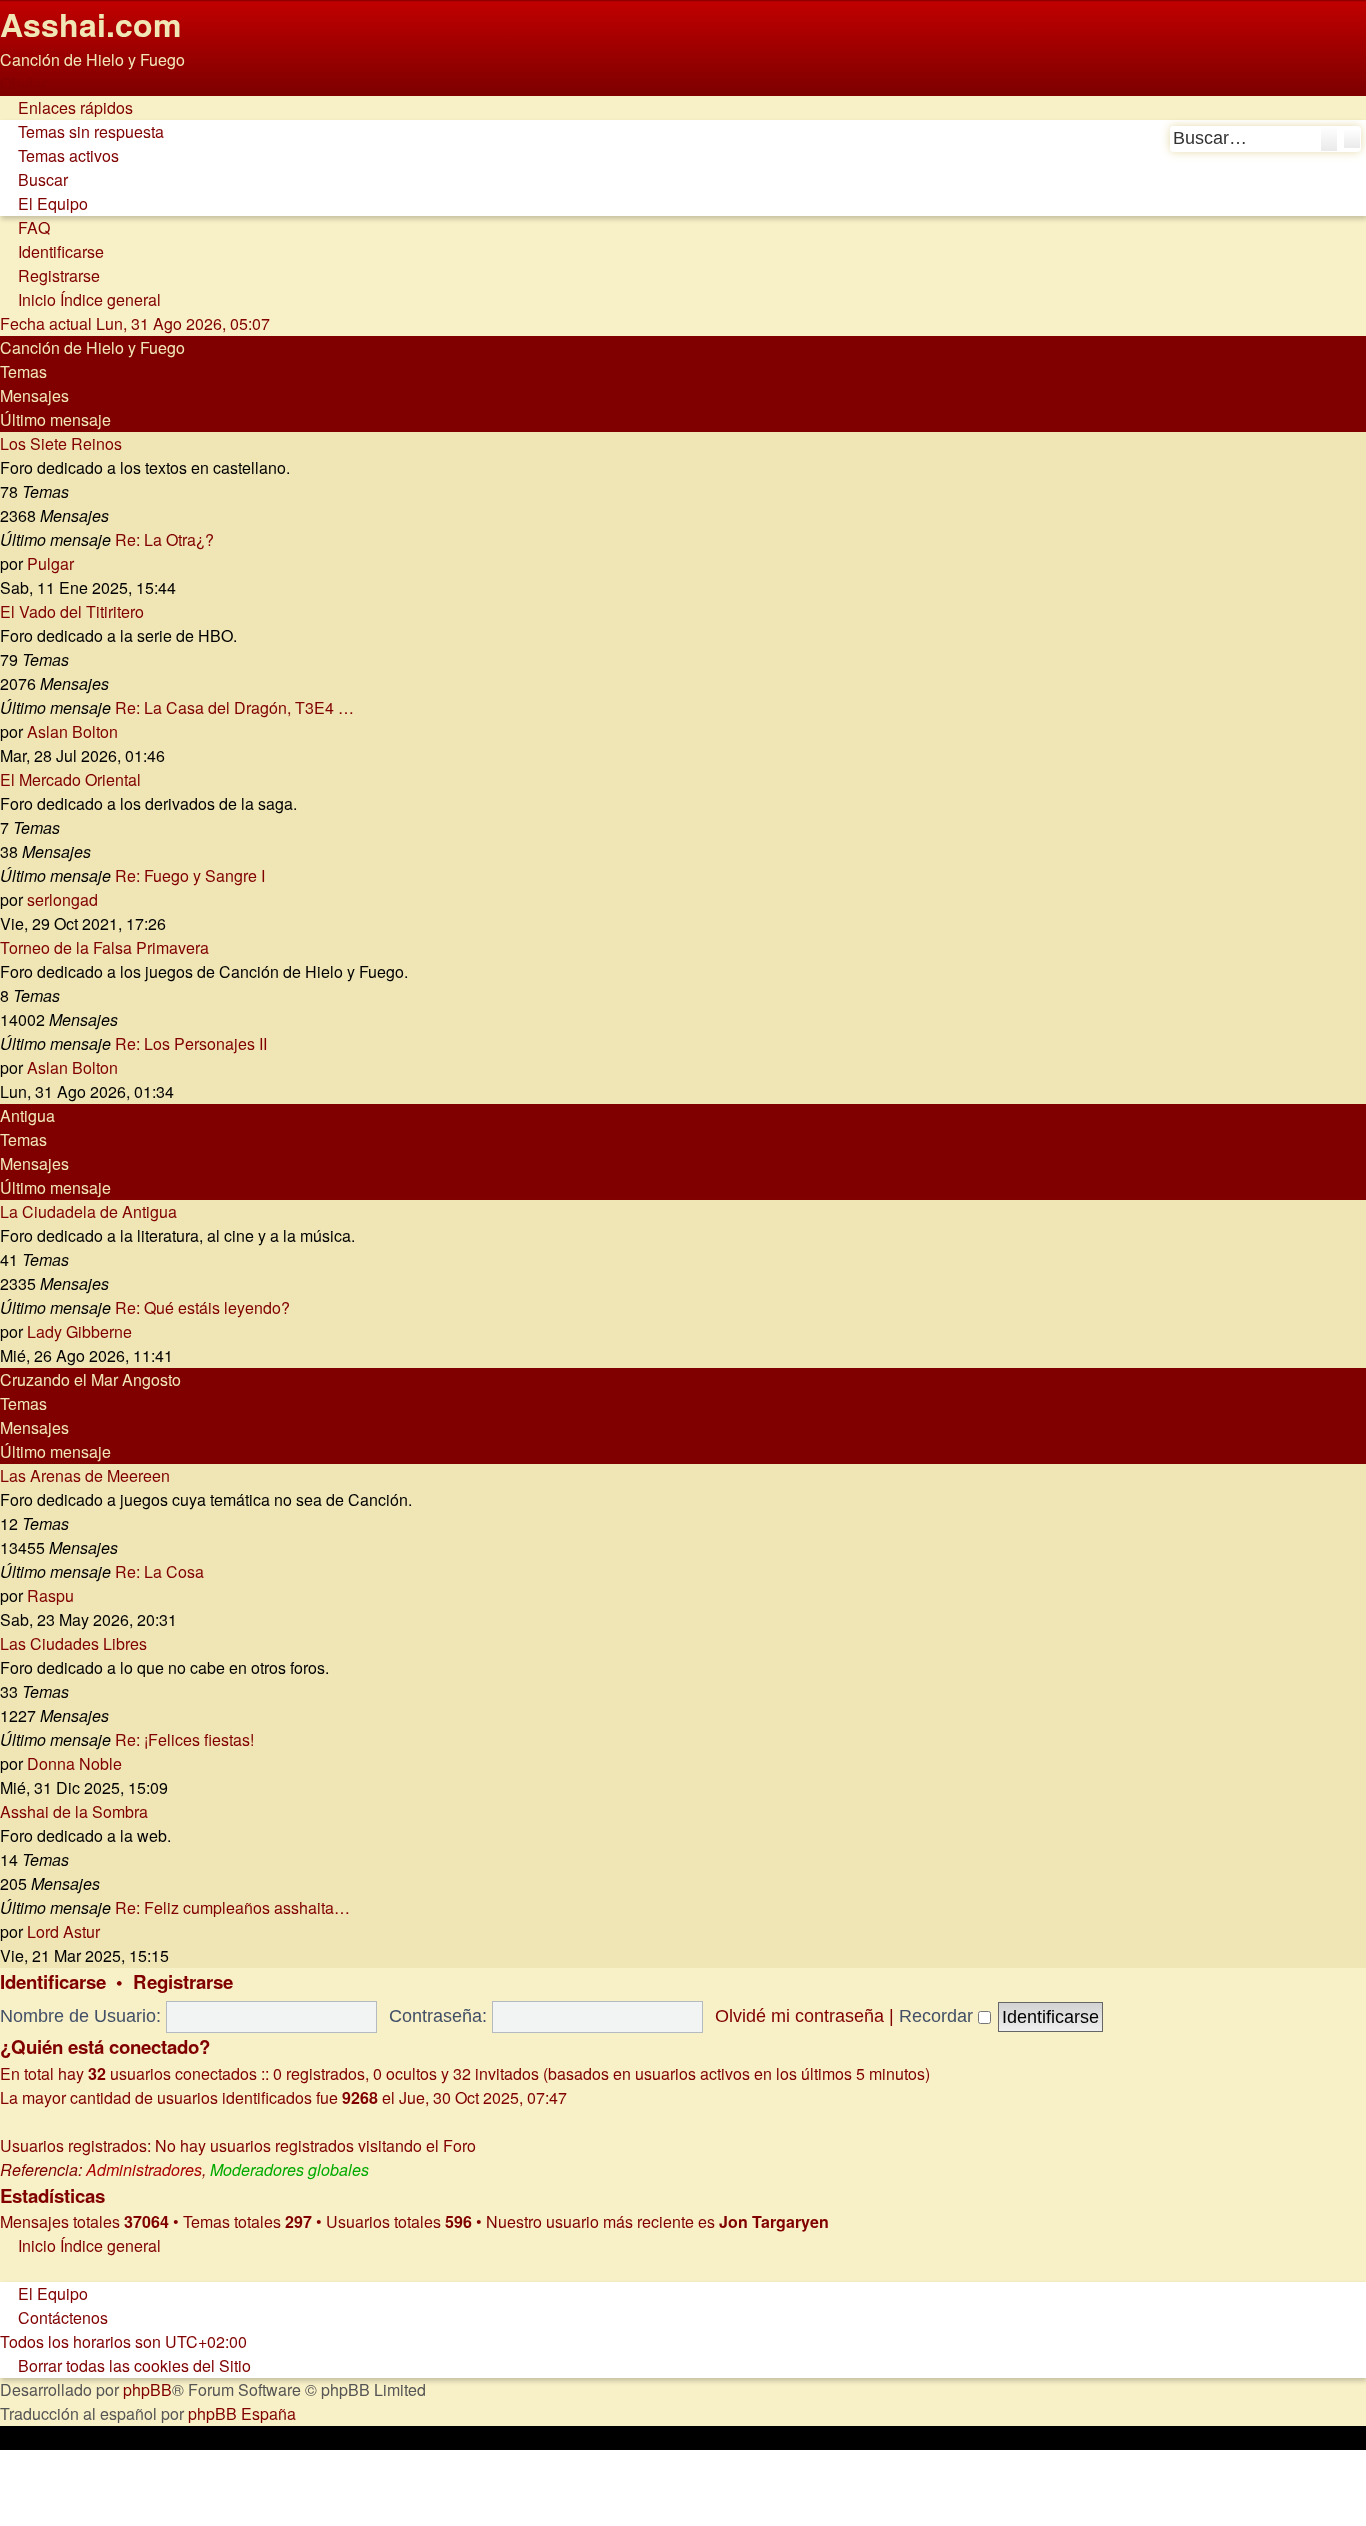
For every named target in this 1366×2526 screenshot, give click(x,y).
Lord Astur (63, 1931)
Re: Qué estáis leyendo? (202, 1307)
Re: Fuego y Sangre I (190, 875)
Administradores (144, 2169)
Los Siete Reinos (61, 443)
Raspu (50, 1595)
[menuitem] (82, 131)
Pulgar (50, 563)
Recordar (938, 2016)
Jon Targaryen (774, 2221)
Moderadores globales (289, 2169)
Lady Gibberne (79, 1331)
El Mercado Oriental (70, 779)
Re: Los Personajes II (191, 1043)
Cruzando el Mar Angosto (90, 1379)
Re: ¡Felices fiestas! (184, 1739)
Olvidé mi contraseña (799, 2016)
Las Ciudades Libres (73, 1643)
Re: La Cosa (159, 1571)
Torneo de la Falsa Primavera (104, 947)
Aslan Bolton (72, 731)
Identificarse (53, 1981)
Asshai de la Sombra (74, 1811)
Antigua (27, 1115)
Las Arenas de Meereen (85, 1475)
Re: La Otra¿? (164, 539)
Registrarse (183, 1981)
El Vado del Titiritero (72, 611)
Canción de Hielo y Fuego (92, 347)
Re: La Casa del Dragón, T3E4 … (234, 707)
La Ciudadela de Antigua (88, 1211)
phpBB (147, 2389)
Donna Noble (74, 1763)
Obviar (23, 83)
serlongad (62, 899)
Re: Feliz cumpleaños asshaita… (232, 1907)
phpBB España (242, 2413)
